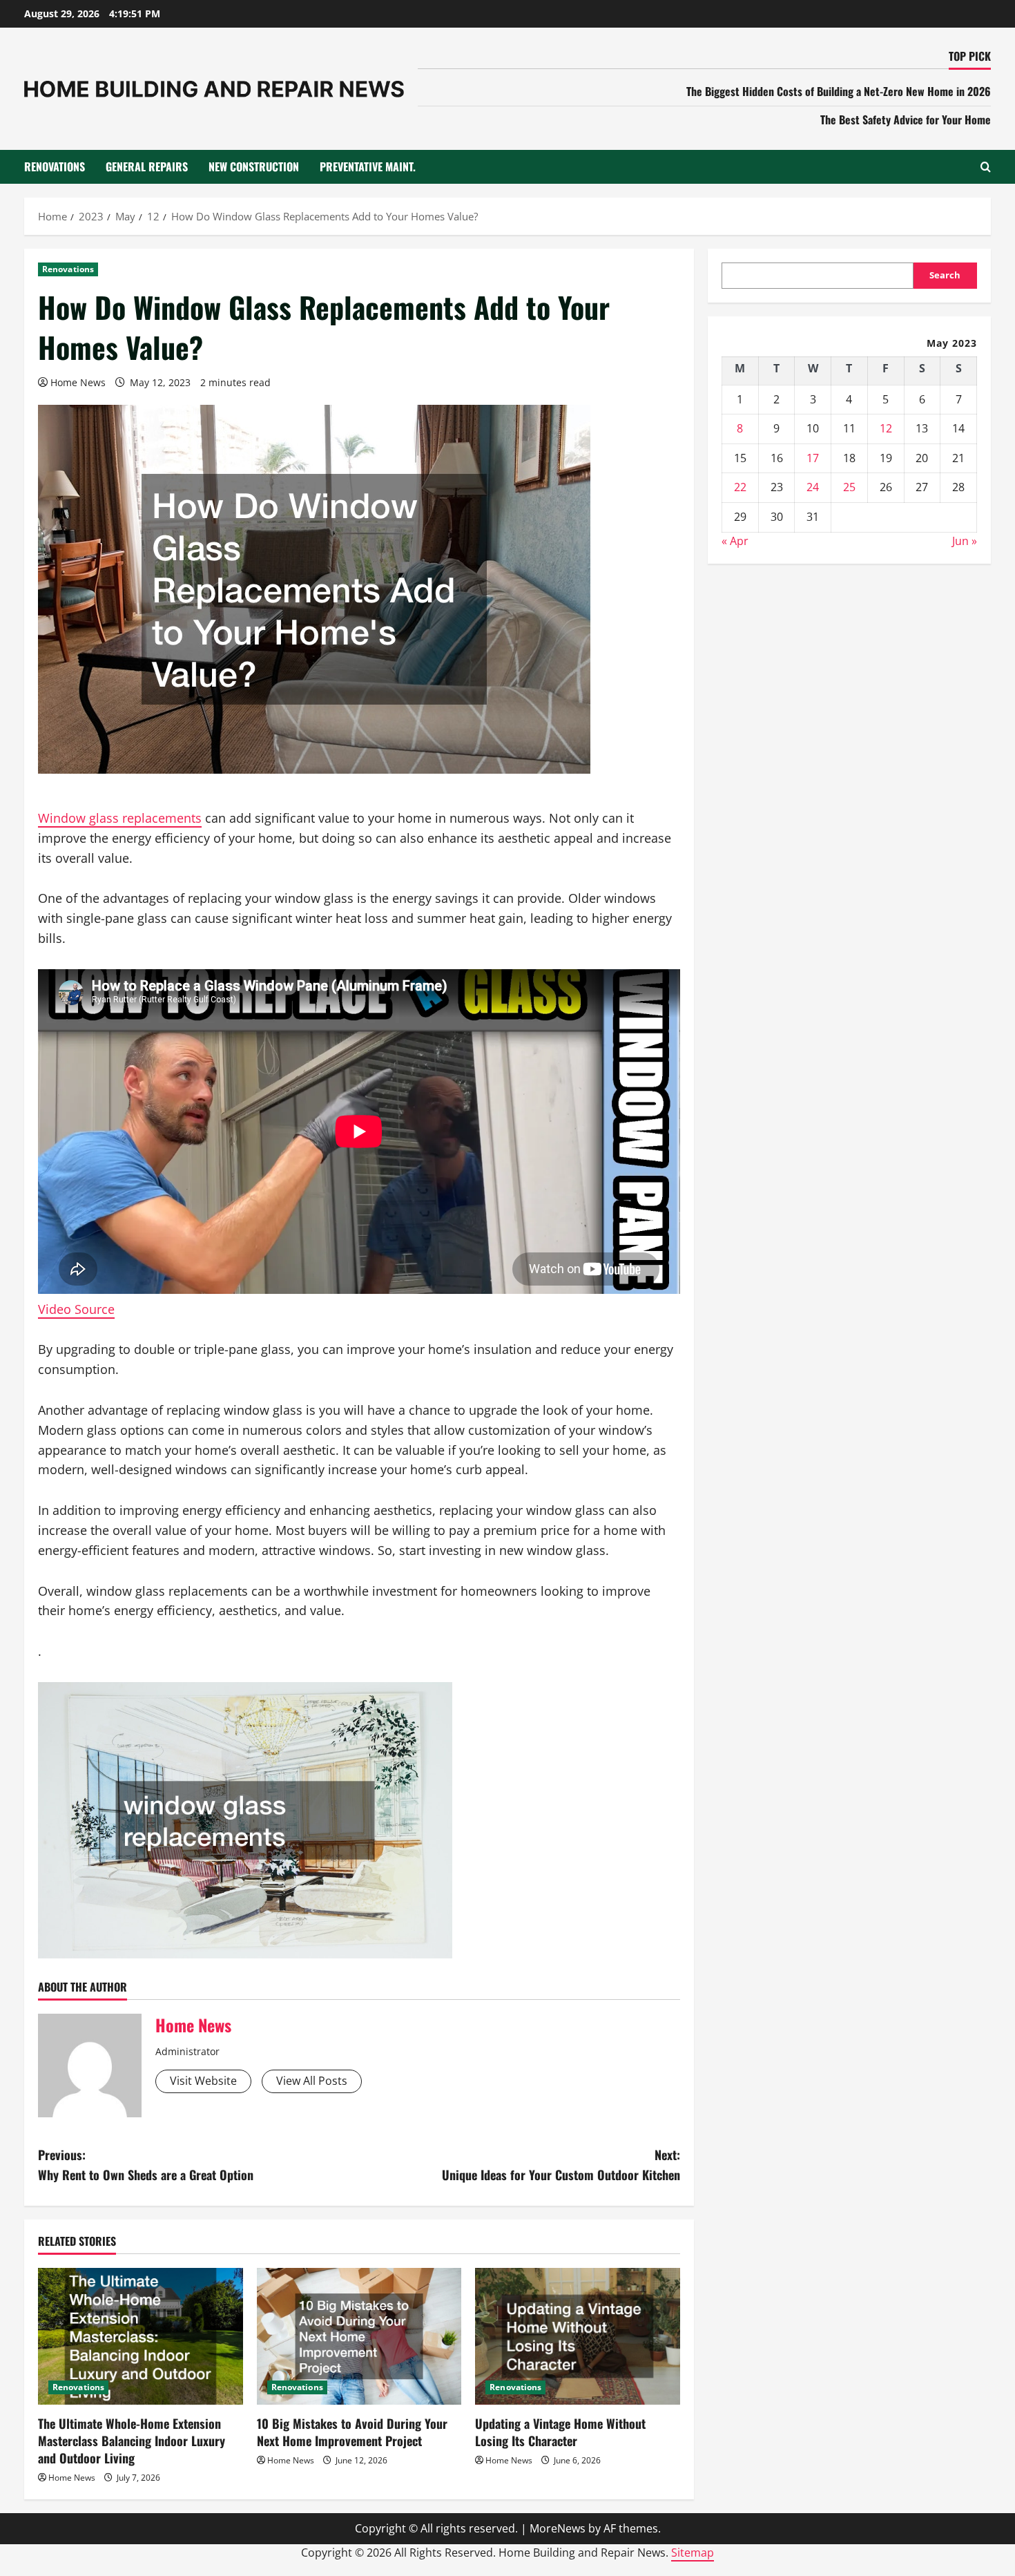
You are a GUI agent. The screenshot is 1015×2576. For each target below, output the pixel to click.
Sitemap (693, 2553)
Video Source (76, 1309)
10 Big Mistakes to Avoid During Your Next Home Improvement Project (352, 2432)
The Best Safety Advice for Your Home (906, 120)
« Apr (735, 541)
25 (849, 487)
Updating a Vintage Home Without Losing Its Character (560, 2432)
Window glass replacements (120, 818)
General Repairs (147, 166)
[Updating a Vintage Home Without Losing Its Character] (578, 2336)
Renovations (55, 166)
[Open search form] (986, 167)
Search (945, 275)
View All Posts (312, 2081)
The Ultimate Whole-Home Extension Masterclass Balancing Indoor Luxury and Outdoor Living (132, 2441)
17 (813, 458)
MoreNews (558, 2528)
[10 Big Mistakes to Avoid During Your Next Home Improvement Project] (359, 2336)
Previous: (146, 2165)
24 (813, 487)
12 (886, 428)
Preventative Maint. (368, 166)
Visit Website (203, 2081)
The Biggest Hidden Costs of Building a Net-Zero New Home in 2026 (839, 91)
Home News (78, 382)
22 (740, 487)
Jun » (965, 541)
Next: (561, 2165)
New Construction (254, 166)
